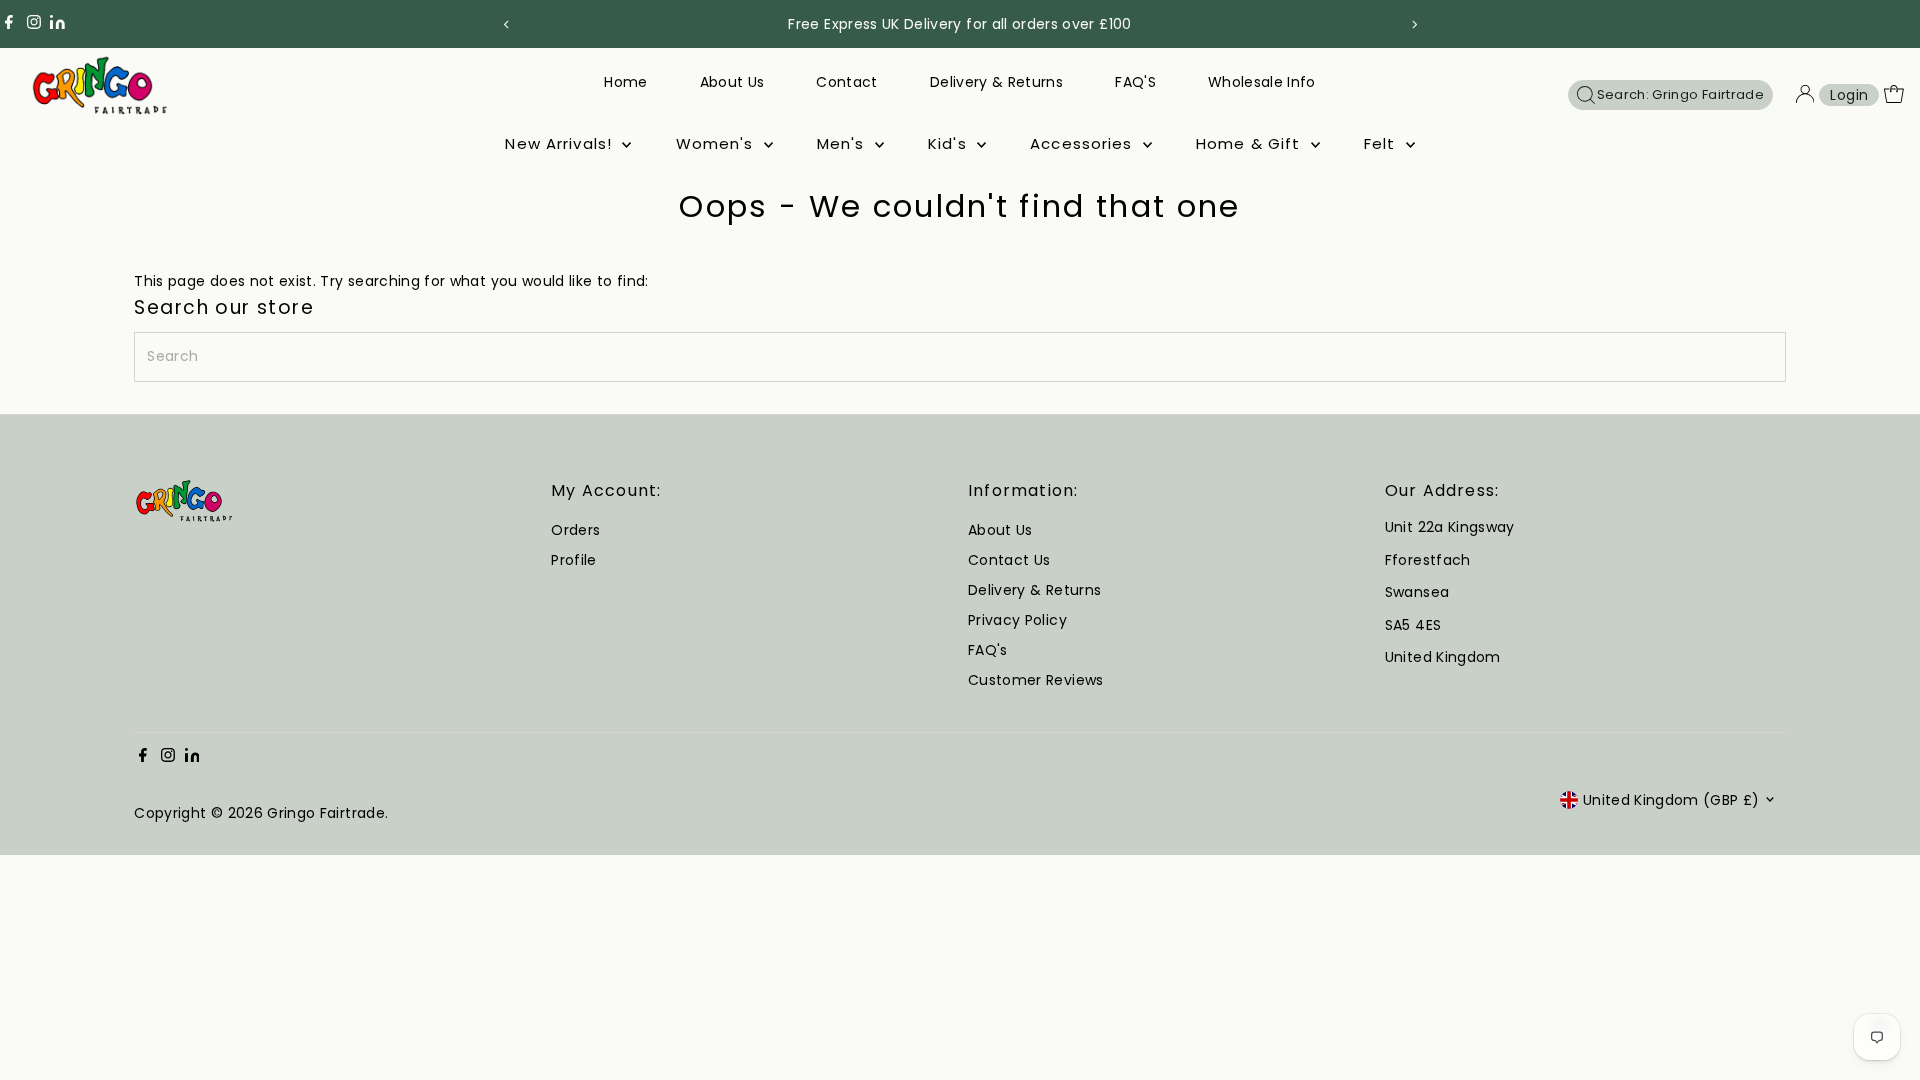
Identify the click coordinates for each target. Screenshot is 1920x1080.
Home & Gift (1251, 143)
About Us (732, 82)
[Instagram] (34, 24)
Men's (843, 143)
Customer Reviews (1036, 680)
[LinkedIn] (57, 24)
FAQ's (988, 650)
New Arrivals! (561, 143)
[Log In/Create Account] (1805, 95)
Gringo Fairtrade (326, 813)
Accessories (1084, 143)
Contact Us (1009, 560)
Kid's (950, 143)
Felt (1382, 143)
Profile (573, 560)
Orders (575, 530)
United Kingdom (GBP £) (1671, 800)
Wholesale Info (1262, 82)
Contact (846, 82)
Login (1849, 95)
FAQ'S (1135, 82)
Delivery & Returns (996, 82)
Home (625, 82)
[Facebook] (9, 24)
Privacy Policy (1017, 620)
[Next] (1413, 24)
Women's (717, 143)
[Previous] (506, 24)
